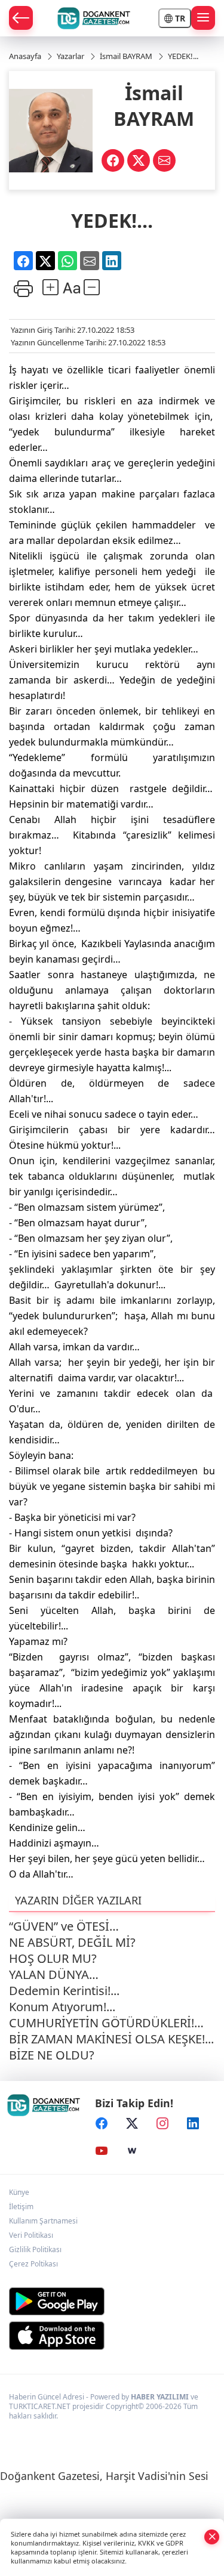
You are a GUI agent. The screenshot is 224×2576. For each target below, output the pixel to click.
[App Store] (112, 2336)
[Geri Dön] (21, 18)
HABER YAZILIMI (160, 2397)
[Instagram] (162, 2124)
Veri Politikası (31, 2235)
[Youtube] (102, 2151)
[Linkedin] (193, 2124)
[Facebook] (102, 2124)
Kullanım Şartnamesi (43, 2221)
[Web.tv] (132, 2151)
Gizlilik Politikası (35, 2249)
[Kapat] (212, 2536)
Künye (19, 2192)
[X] (132, 2124)
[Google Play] (112, 2301)
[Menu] (203, 18)
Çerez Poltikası (33, 2264)
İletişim (21, 2207)
